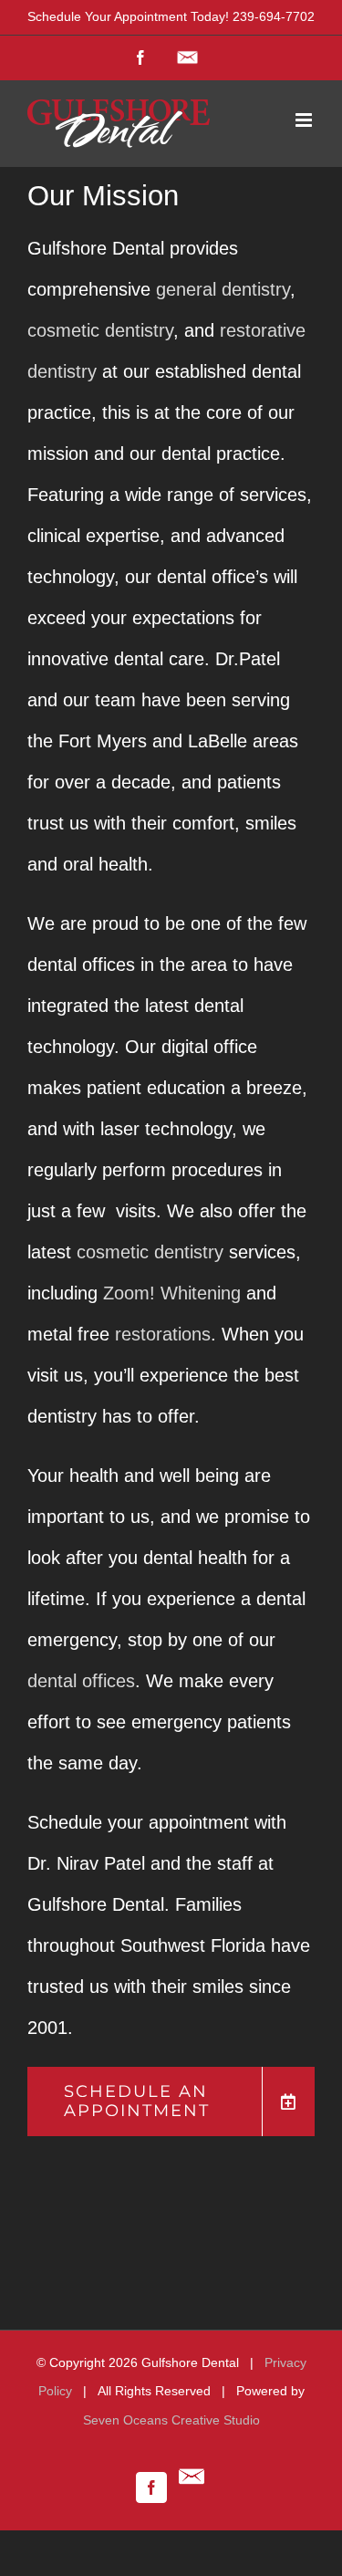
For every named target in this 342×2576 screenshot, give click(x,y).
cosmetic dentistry (100, 330)
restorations (163, 1334)
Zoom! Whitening (172, 1293)
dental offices (81, 1681)
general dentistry (223, 289)
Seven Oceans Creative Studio (171, 2420)
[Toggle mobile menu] (305, 120)
